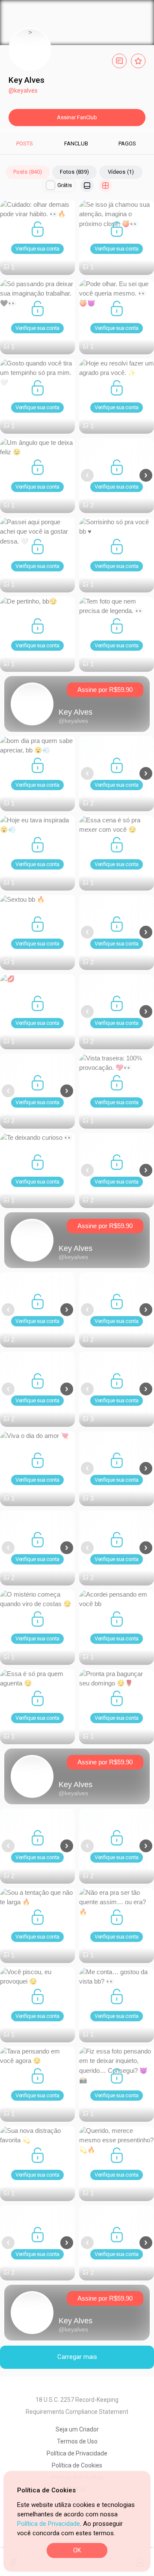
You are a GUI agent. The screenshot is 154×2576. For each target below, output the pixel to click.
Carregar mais (77, 2357)
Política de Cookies (77, 2465)
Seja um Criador (77, 2429)
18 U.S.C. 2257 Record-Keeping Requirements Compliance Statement (77, 2406)
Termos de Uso (77, 2441)
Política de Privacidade (49, 2524)
